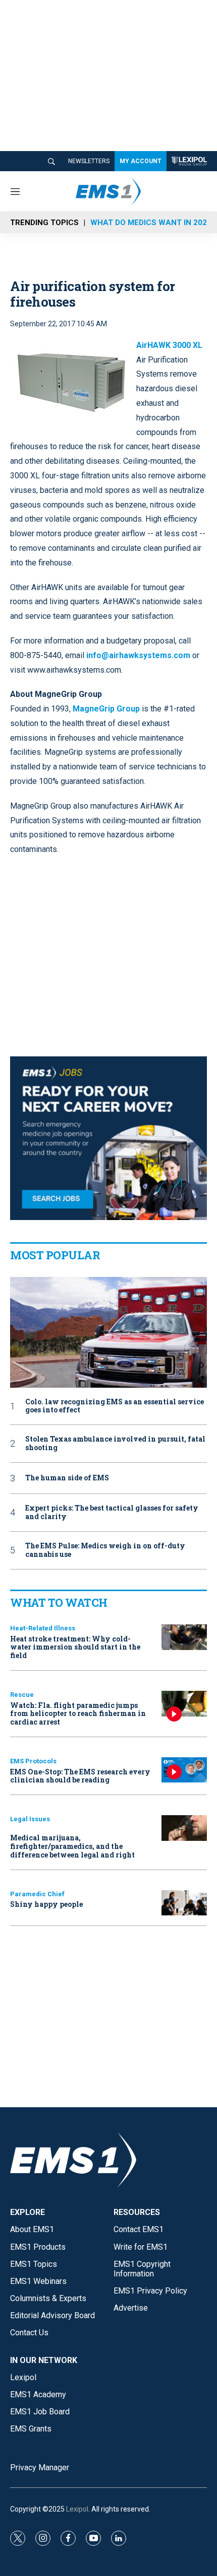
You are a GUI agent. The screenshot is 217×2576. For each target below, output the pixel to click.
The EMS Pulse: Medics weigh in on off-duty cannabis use (105, 1550)
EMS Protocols (33, 1761)
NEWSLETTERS (89, 161)
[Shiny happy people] (184, 1903)
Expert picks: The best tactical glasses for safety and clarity (112, 1513)
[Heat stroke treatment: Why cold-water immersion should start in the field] (184, 1637)
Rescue (22, 1695)
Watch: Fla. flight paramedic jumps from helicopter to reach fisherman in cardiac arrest (78, 1714)
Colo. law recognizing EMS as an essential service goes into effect (115, 1406)
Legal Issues (30, 1819)
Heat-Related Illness (43, 1628)
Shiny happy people (46, 1904)
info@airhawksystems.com (138, 655)
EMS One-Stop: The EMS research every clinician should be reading (80, 1776)
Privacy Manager (40, 2467)
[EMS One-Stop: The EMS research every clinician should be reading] (184, 1770)
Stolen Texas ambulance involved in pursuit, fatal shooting (115, 1444)
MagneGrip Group (106, 709)
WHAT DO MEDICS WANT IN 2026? (153, 223)
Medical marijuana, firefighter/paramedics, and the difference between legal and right (72, 1846)
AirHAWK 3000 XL (169, 345)
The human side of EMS (67, 1478)
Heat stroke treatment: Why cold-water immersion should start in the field (75, 1647)
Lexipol (77, 2509)
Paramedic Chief (37, 1894)
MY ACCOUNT (141, 161)
